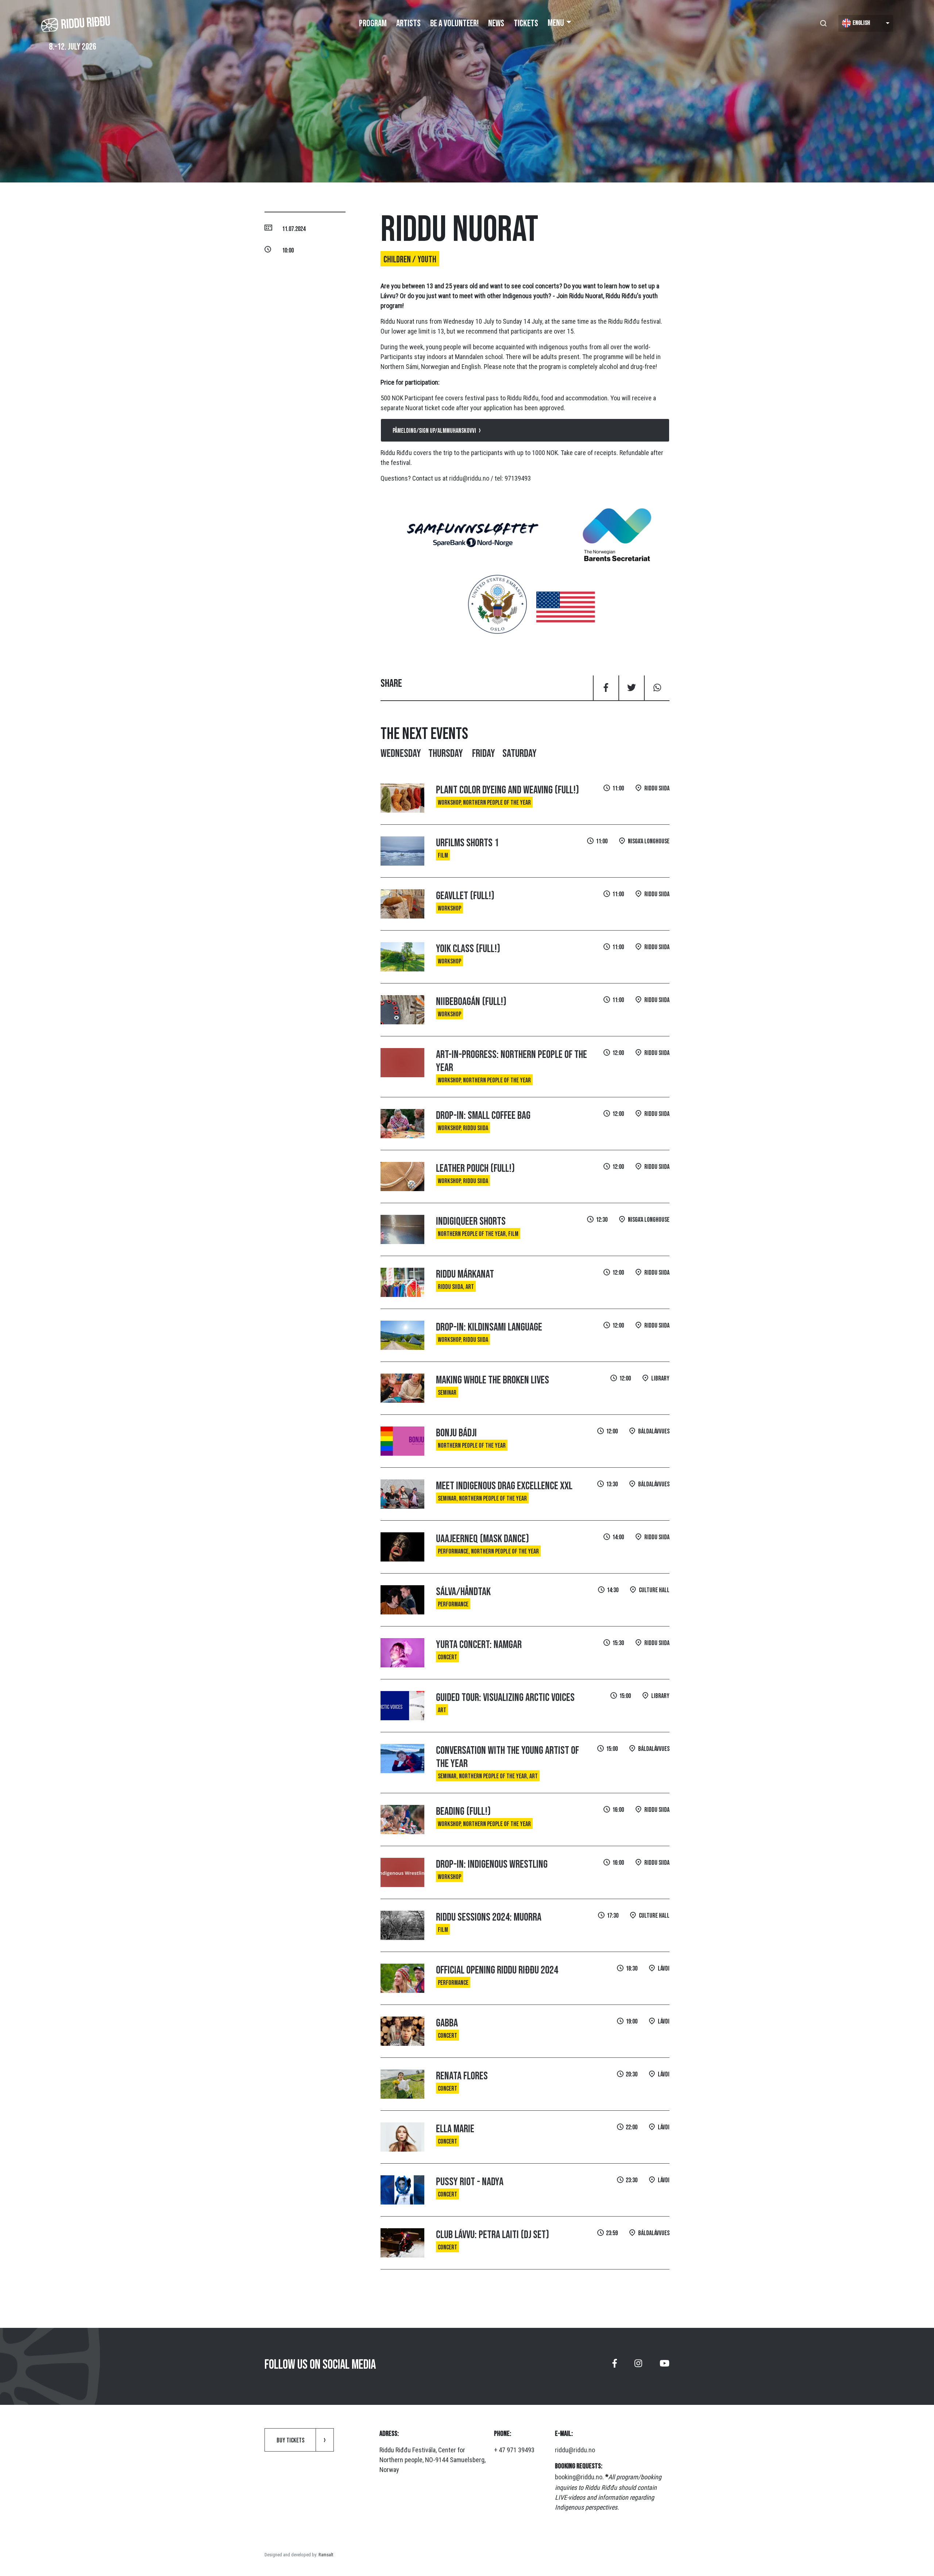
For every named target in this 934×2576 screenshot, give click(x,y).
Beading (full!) (463, 1811)
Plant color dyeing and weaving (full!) (507, 790)
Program (373, 24)
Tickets (526, 24)
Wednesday (401, 754)
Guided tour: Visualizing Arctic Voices (505, 1698)
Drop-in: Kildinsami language (489, 1327)
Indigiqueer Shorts (471, 1221)
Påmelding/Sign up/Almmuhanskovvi (434, 431)
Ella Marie (455, 2129)
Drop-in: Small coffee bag (483, 1116)
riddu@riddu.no (469, 478)
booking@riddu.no (579, 2477)
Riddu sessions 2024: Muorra (489, 1917)
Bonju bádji (456, 1433)
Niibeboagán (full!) (471, 1002)
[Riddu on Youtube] (665, 2366)
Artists (408, 24)
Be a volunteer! (454, 24)
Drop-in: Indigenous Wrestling (492, 1864)
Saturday (520, 754)
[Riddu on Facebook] (615, 2366)
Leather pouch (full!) (475, 1168)
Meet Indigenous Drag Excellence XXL (504, 1486)
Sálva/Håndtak (463, 1592)
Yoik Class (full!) (468, 949)
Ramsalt (326, 2555)
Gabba (447, 2023)
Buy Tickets (290, 2440)
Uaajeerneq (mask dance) (483, 1539)
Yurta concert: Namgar (479, 1645)
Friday (484, 754)
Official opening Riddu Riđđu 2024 (497, 1970)
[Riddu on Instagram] (638, 2366)
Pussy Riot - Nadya (470, 2182)
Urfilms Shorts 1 (467, 843)
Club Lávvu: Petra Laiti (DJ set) (493, 2235)
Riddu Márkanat (465, 1274)
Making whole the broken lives (493, 1380)
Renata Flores (462, 2076)
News (496, 24)
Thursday (447, 754)
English (861, 23)
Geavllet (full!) (465, 896)
